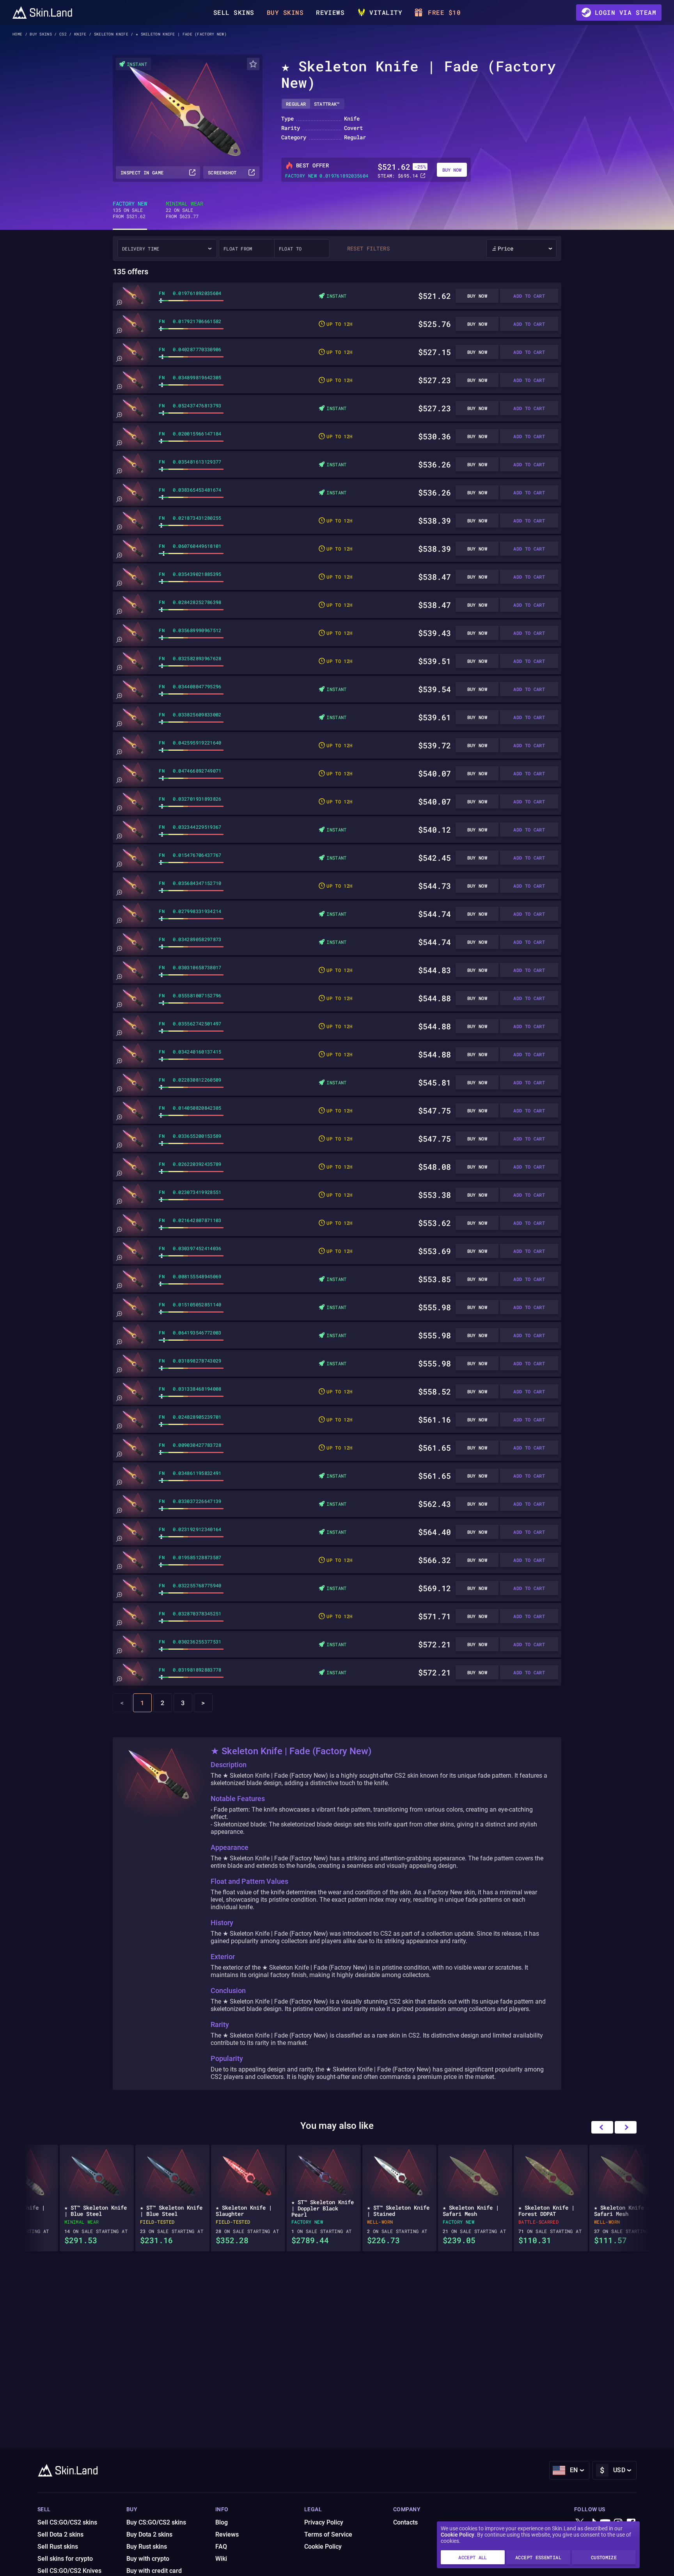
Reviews (330, 12)
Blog (222, 2522)
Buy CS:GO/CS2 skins (156, 2522)
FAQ (221, 2547)
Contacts (405, 2522)
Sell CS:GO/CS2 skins (67, 2522)
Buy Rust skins (147, 2547)
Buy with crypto (148, 2559)
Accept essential (538, 2557)
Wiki (221, 2559)
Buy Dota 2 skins (149, 2534)
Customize (604, 2557)
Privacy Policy (324, 2522)
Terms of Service (328, 2534)
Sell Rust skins (58, 2547)
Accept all (473, 2557)
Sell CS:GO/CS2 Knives (69, 2571)
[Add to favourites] (253, 64)
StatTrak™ (327, 104)
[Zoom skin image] (119, 303)
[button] (626, 2127)
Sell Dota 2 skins (60, 2534)
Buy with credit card (154, 2571)
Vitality (386, 12)
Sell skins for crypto (65, 2559)
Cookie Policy (458, 2535)
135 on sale (130, 210)
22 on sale (184, 210)
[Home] (42, 12)
